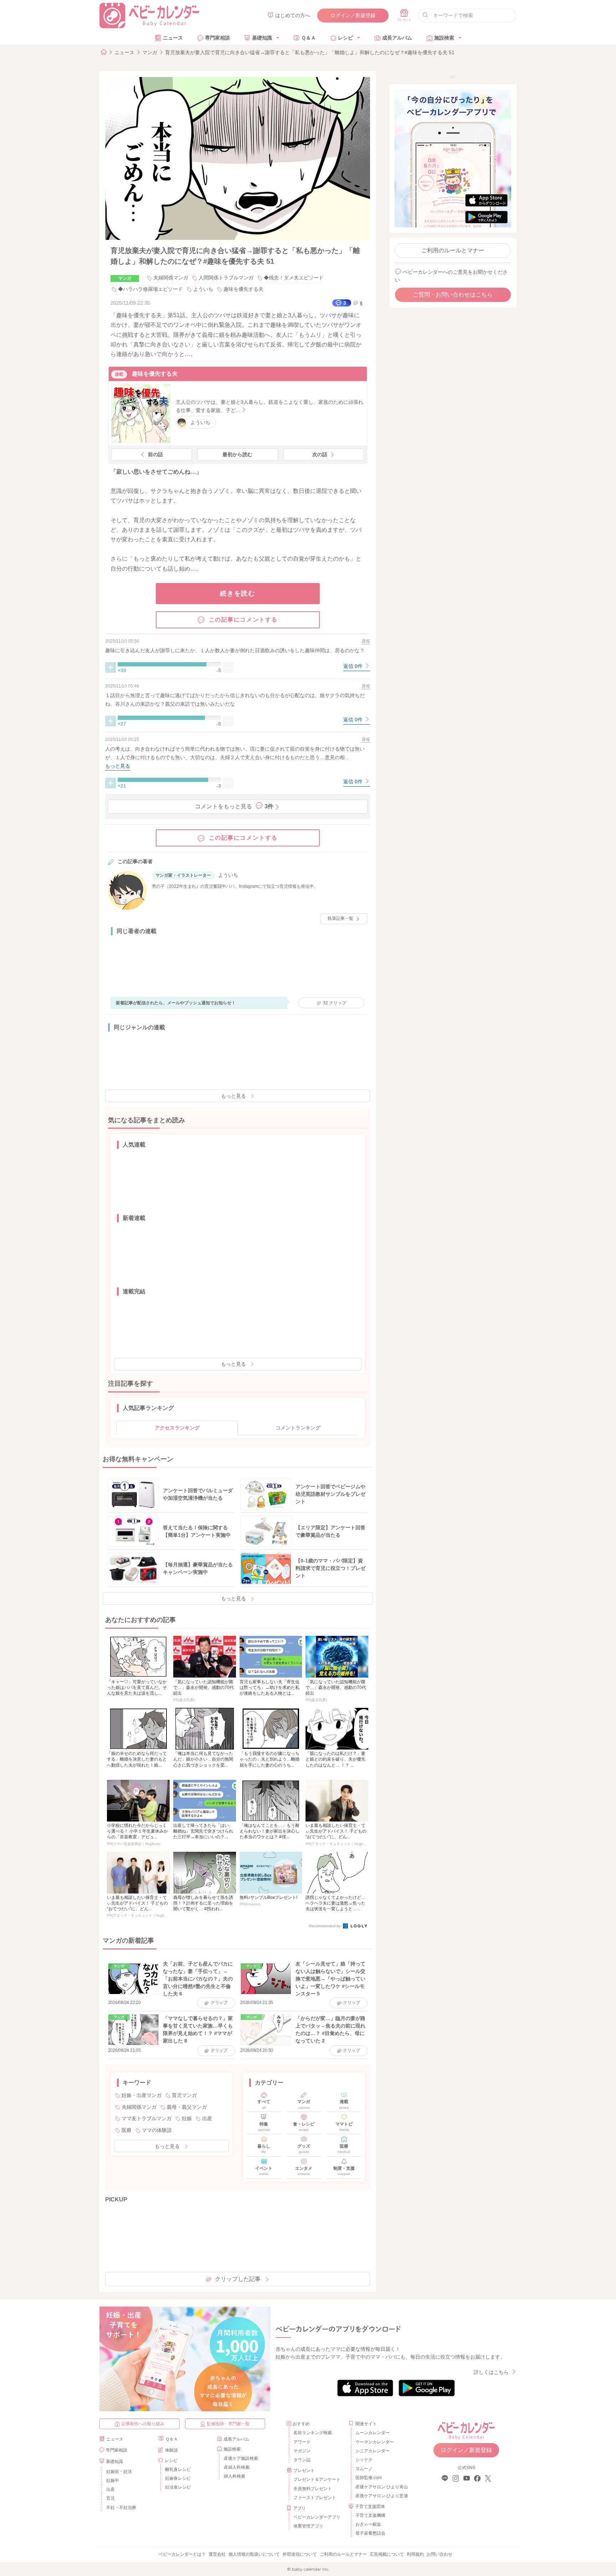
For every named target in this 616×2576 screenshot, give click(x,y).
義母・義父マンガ (187, 2107)
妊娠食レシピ (178, 2478)
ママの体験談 (157, 2130)
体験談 (171, 2450)
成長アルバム (397, 38)
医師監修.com (369, 2478)
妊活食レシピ (178, 2487)
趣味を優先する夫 (243, 289)
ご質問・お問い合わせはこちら (453, 295)
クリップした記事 (238, 2279)
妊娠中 (113, 2480)
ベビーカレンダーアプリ (317, 2517)
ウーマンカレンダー (375, 2442)
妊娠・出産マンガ (142, 2095)
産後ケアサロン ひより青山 (381, 2487)
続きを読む (238, 593)
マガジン (302, 2451)
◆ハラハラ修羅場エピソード (150, 289)
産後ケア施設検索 (241, 2458)
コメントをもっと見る (234, 806)
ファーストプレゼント (315, 2498)
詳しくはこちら (491, 2372)
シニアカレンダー (373, 2451)
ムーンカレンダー (373, 2433)
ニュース (173, 38)
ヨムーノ (364, 2469)
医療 (127, 2130)
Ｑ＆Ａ (309, 38)
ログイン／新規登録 (353, 15)
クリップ (335, 1003)
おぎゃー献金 (368, 2524)
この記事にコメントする (243, 620)
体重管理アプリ (308, 2526)
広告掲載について (387, 2554)
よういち (203, 289)
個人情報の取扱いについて (254, 2554)
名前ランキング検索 (313, 2433)
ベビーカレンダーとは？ (182, 2554)
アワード (302, 2442)
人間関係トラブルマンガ (226, 278)
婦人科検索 (235, 2476)
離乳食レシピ (178, 2469)
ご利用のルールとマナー (453, 250)
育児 (111, 2498)
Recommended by (325, 1926)
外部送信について (300, 2554)
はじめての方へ (293, 15)
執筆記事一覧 (340, 918)
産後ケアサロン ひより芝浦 (381, 2496)
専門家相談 (217, 38)
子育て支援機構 (370, 2515)
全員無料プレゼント (313, 2489)
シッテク (364, 2460)
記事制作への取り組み (143, 2424)
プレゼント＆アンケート (317, 2479)
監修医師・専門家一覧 (228, 2424)
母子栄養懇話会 (370, 2533)
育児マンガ (184, 2095)
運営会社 (217, 2554)
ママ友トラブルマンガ (147, 2118)
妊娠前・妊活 (119, 2472)
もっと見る (233, 1096)
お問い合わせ (440, 2554)
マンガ (150, 52)
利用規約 (415, 2554)
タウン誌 (302, 2460)
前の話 (155, 454)
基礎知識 (262, 38)
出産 (207, 2118)
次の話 (320, 454)
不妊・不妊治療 (121, 2508)
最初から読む (237, 454)
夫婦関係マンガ (171, 278)
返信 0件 (354, 666)
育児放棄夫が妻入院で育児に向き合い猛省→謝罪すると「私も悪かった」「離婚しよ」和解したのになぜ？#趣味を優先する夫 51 (310, 52)
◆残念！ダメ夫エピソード (294, 278)
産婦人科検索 (237, 2467)
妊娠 (187, 2118)
